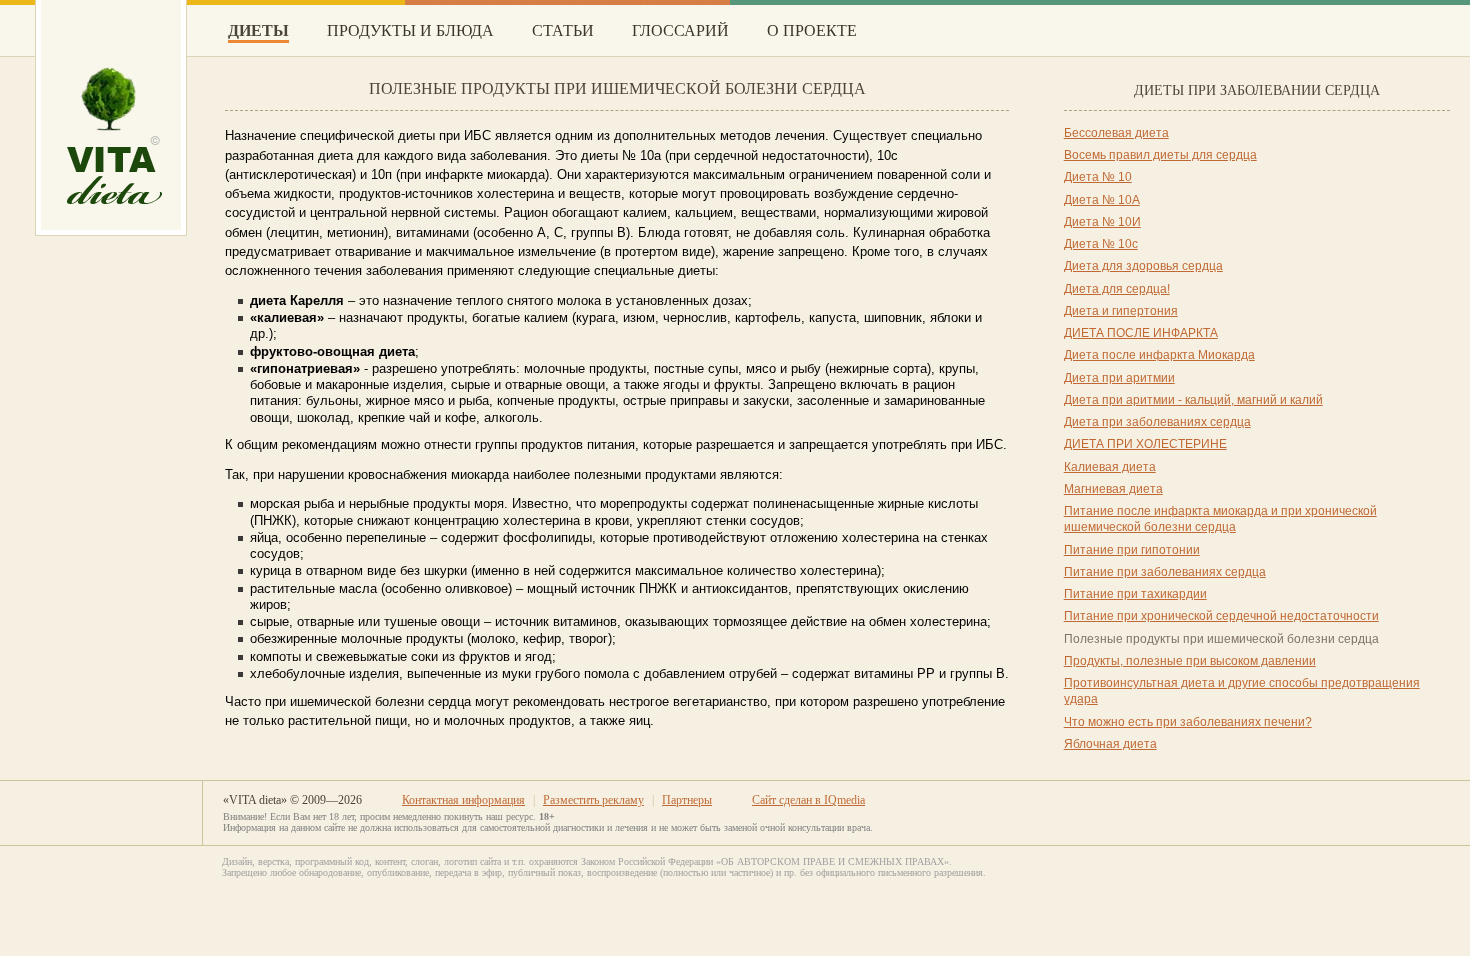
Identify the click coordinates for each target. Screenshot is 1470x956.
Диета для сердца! (1117, 289)
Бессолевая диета (1116, 133)
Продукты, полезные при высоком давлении (1190, 661)
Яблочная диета (1110, 744)
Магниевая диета (1113, 489)
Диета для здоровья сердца (1143, 266)
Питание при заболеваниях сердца (1165, 572)
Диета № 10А (1102, 200)
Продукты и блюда (410, 30)
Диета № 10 (1098, 177)
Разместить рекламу (593, 800)
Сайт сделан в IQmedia (808, 800)
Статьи (563, 30)
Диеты (258, 30)
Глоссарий (680, 30)
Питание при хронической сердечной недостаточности (1221, 616)
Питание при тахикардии (1135, 594)
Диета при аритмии (1119, 378)
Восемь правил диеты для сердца (1160, 155)
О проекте (812, 30)
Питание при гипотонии (1132, 550)
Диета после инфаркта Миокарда (1159, 355)
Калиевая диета (1110, 467)
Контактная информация (463, 800)
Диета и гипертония (1121, 311)
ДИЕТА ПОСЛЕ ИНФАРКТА (1141, 333)
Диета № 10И (1102, 222)
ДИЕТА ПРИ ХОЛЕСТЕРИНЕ (1145, 444)
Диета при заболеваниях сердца (1157, 422)
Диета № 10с (1101, 244)
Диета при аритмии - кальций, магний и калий (1193, 400)
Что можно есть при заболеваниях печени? (1188, 722)
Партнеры (687, 800)
